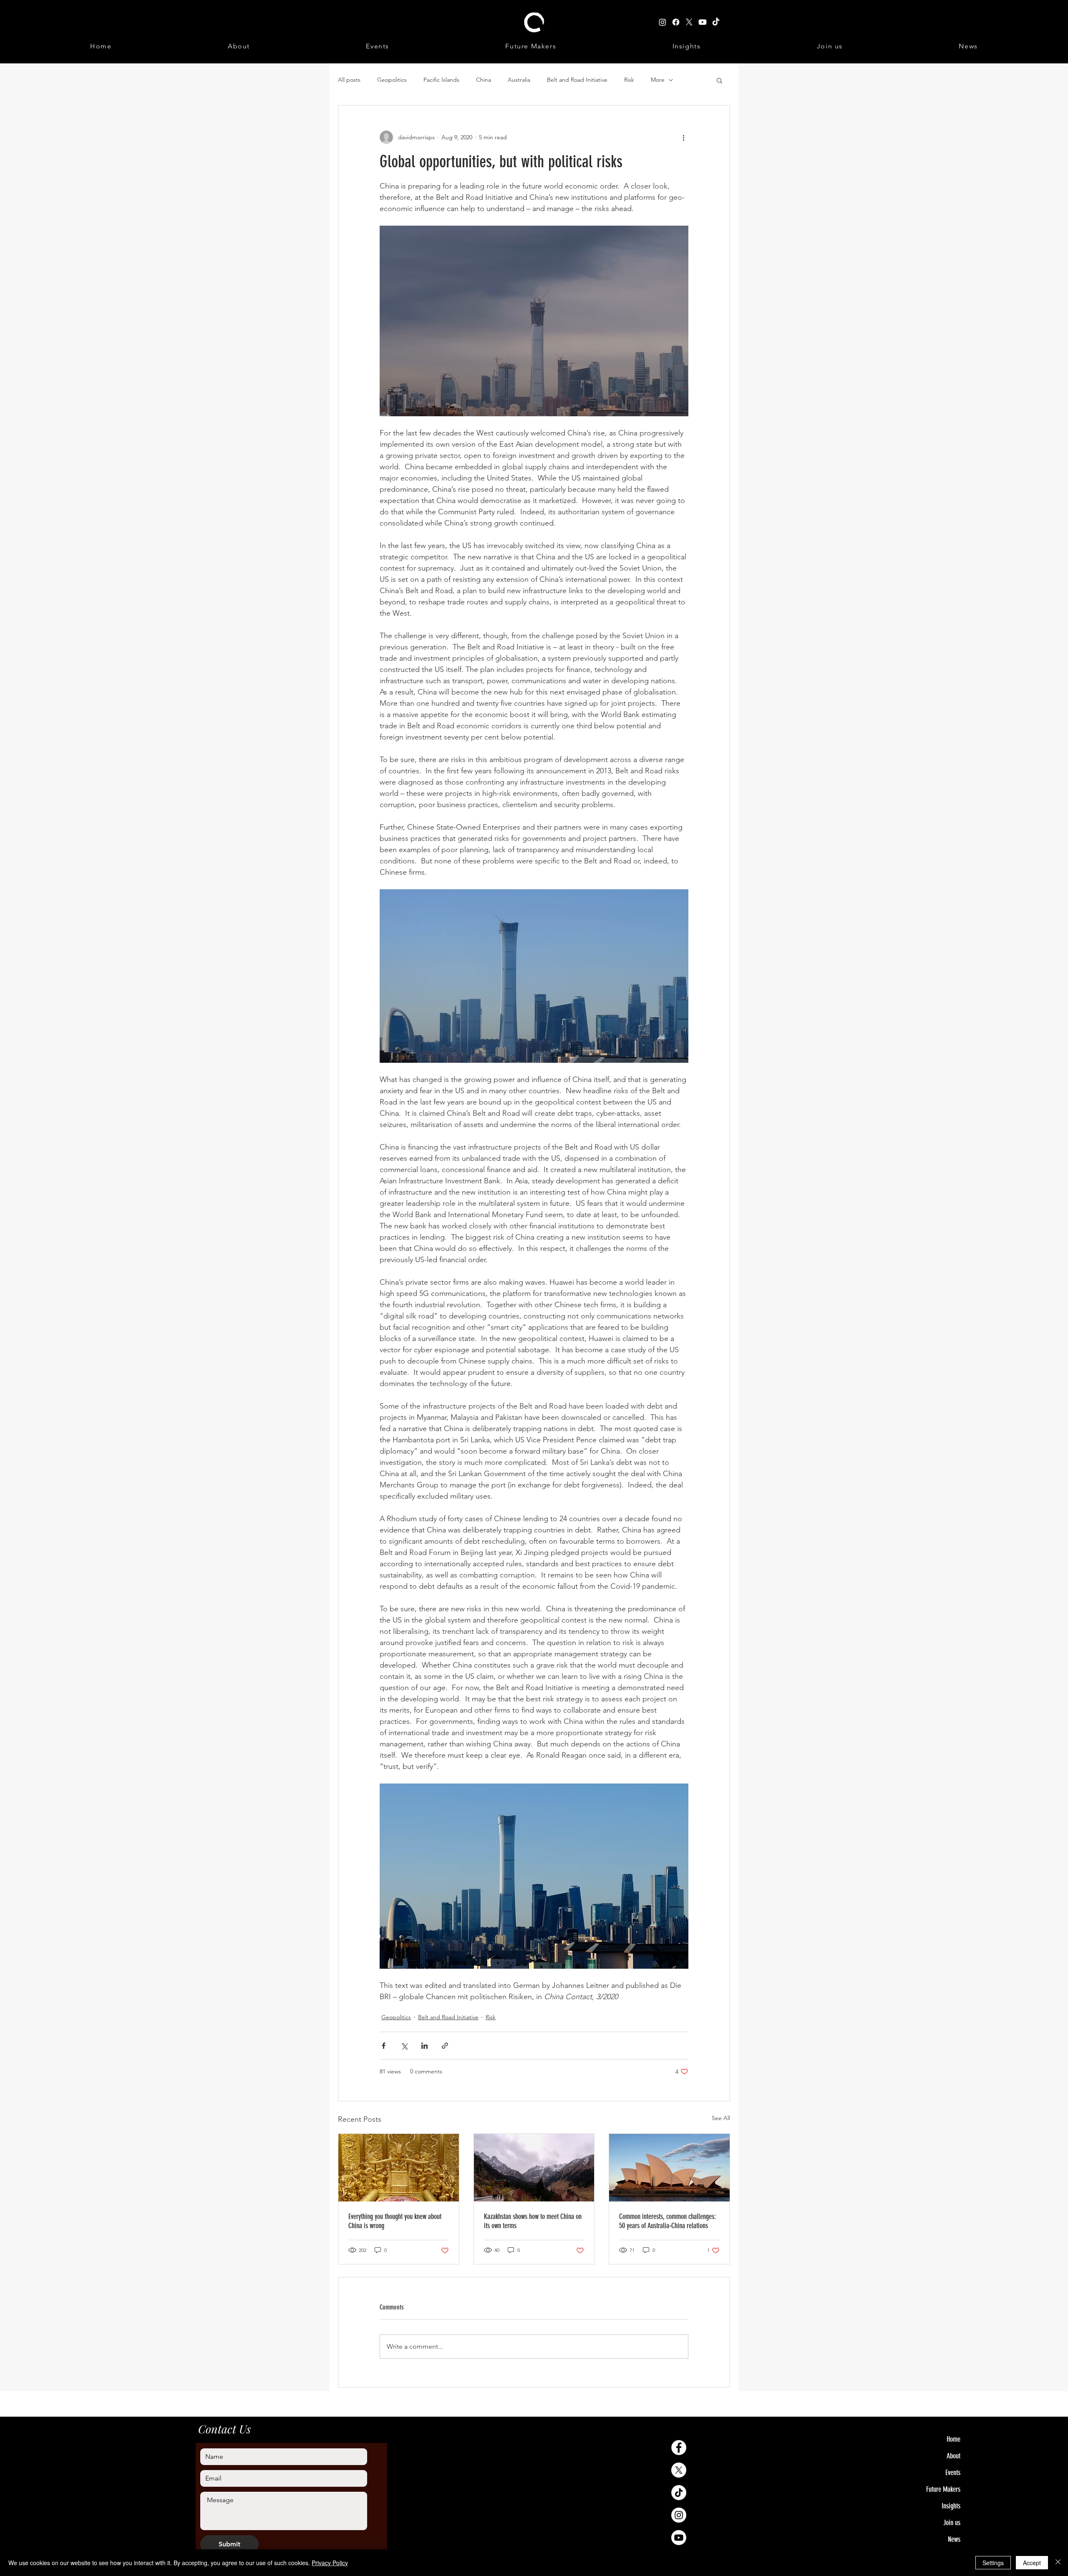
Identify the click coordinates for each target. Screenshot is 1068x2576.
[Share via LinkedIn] (424, 2046)
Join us (952, 2523)
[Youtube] (679, 2538)
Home (953, 2439)
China (484, 80)
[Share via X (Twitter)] (404, 2046)
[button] (719, 80)
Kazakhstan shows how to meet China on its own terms (533, 2221)
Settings (993, 2563)
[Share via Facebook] (384, 2046)
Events (953, 2473)
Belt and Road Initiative (577, 80)
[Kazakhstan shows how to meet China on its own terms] (534, 2168)
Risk (629, 80)
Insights (951, 2506)
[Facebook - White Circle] (679, 2448)
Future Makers (943, 2489)
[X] (679, 2470)
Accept (1032, 2563)
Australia (519, 80)
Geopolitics (392, 80)
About (953, 2456)
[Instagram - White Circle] (679, 2515)
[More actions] (683, 137)
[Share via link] (445, 2046)
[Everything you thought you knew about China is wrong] (399, 2168)
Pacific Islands (441, 80)
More (658, 80)
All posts (349, 80)
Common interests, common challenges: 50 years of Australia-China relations (667, 2221)
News (954, 2539)
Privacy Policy (330, 2563)
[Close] (1058, 2563)
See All (721, 2118)
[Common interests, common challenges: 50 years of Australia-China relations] (669, 2168)
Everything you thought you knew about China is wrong (395, 2221)
